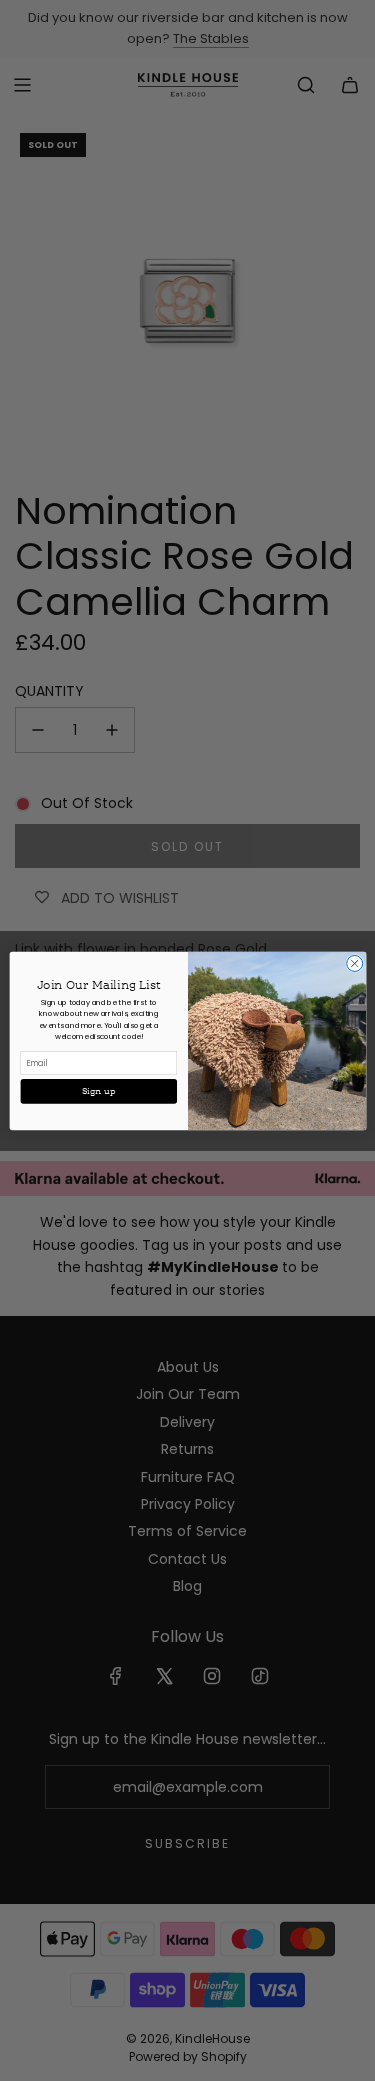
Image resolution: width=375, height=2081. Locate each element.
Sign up (98, 1091)
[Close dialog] (354, 963)
